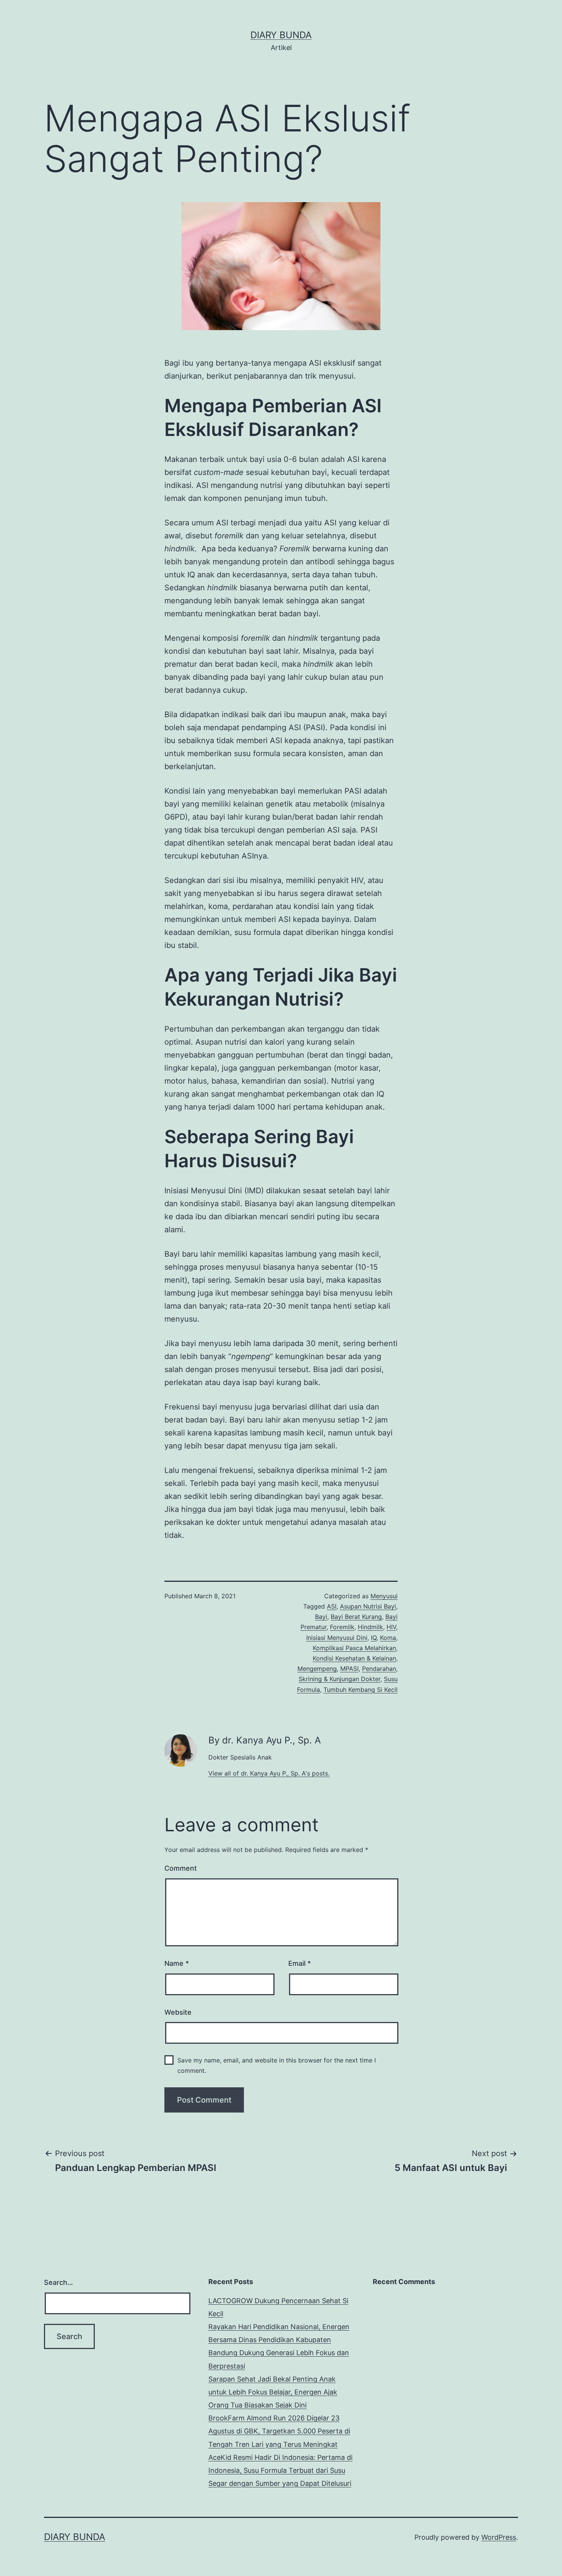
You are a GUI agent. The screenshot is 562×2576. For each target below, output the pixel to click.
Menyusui (384, 1596)
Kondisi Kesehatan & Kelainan (354, 1658)
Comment (181, 1868)
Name (177, 1963)
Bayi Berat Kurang (356, 1617)
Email (300, 1963)
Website (178, 2012)
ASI (332, 1606)
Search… (58, 2282)
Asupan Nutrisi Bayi (368, 1606)
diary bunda (281, 35)
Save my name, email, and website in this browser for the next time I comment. (277, 2065)
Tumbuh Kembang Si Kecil (361, 1690)
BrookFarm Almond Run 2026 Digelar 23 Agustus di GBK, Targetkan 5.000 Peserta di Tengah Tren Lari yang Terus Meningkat (279, 2431)
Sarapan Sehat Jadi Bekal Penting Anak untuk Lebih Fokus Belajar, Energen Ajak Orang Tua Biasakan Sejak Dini (273, 2392)
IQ (374, 1638)
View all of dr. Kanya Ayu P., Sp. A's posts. (269, 1773)
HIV (391, 1627)
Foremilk (342, 1627)
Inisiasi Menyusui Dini (337, 1638)
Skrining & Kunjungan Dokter (339, 1679)
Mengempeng (317, 1669)
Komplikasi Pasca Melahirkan (354, 1648)
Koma (388, 1638)
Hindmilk (370, 1627)
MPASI (349, 1669)
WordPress (499, 2537)
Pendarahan (379, 1669)
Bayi (321, 1617)
